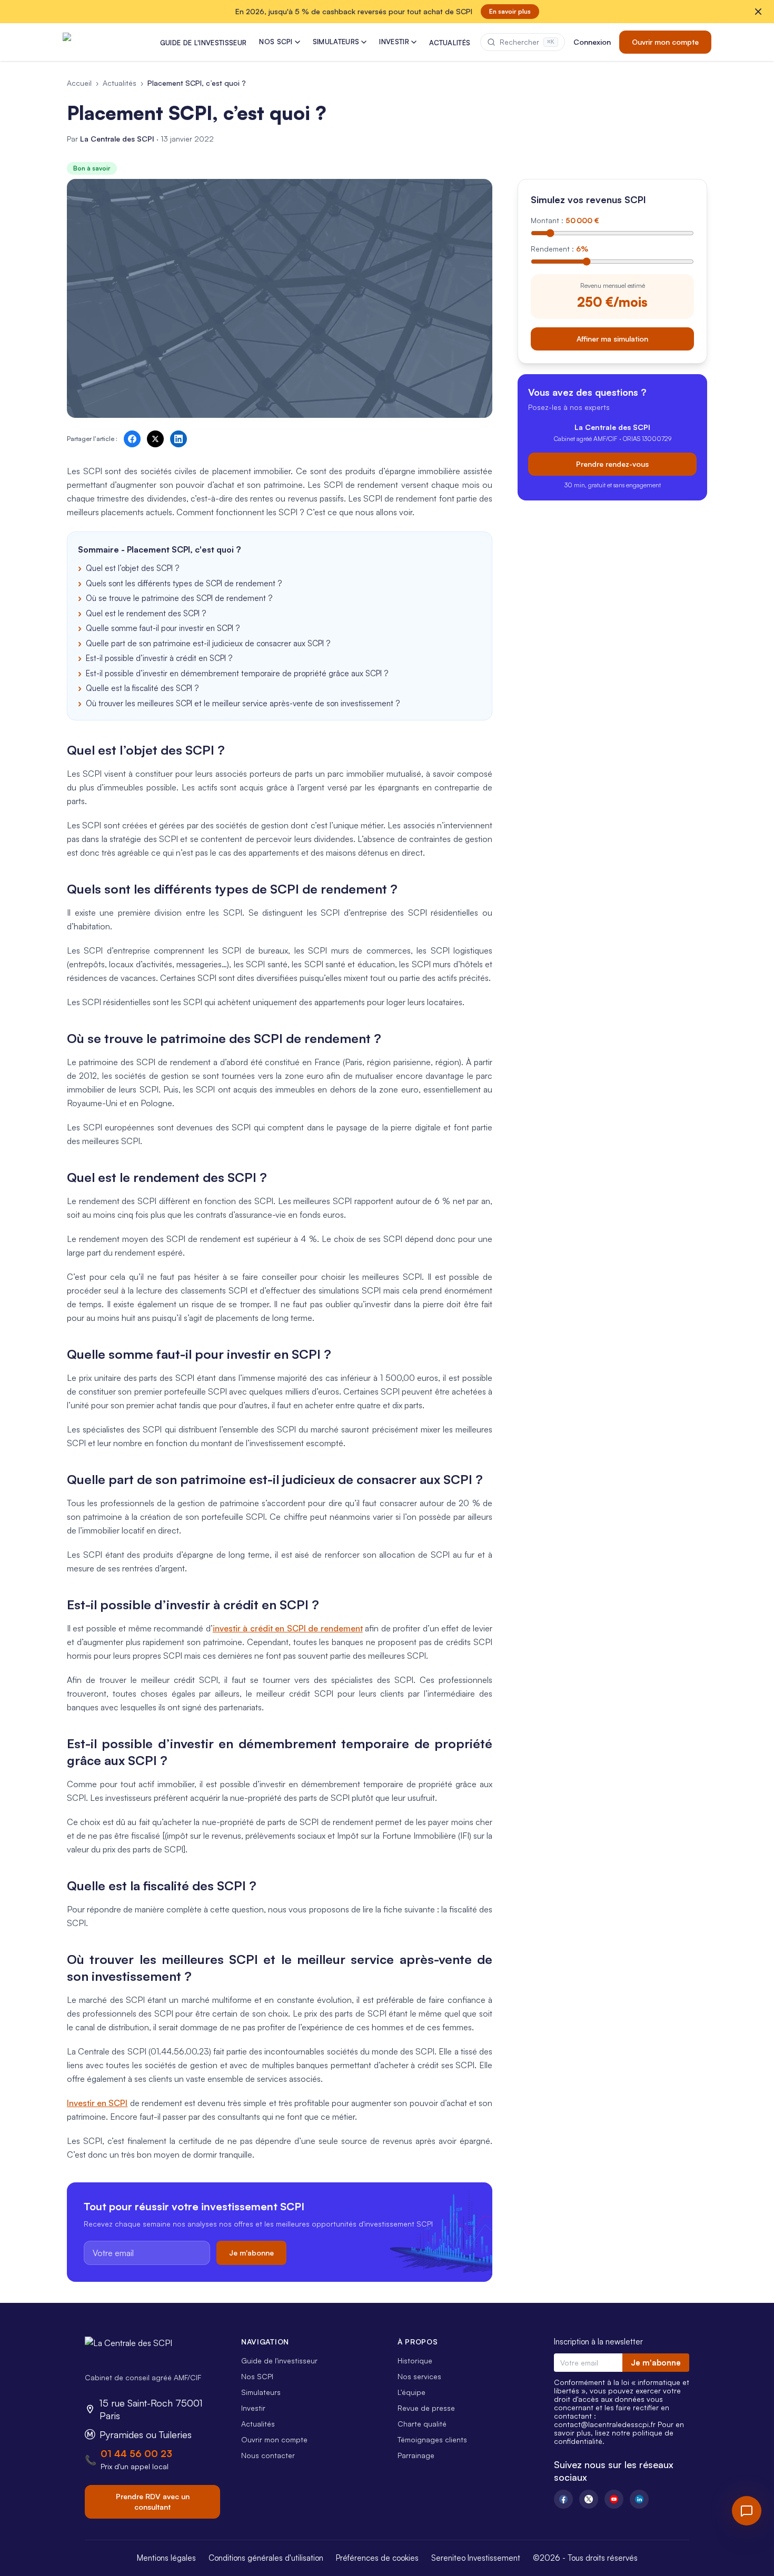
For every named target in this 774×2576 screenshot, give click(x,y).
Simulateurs (261, 2392)
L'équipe (411, 2392)
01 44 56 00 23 (136, 2453)
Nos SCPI (257, 2376)
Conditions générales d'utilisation (266, 2558)
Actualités (120, 83)
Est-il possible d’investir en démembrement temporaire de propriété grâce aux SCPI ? (237, 673)
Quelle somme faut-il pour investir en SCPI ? (163, 628)
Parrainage (416, 2455)
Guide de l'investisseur (279, 2361)
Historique (415, 2361)
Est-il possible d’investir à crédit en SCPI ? (159, 658)
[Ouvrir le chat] (747, 2511)
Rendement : (559, 249)
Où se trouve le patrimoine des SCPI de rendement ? (179, 598)
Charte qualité (422, 2424)
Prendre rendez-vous (612, 463)
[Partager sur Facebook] (132, 439)
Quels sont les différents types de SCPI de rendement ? (184, 583)
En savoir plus (510, 11)
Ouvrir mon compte (665, 42)
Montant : (565, 220)
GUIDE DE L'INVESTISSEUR (203, 43)
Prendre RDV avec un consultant (153, 2502)
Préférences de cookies (377, 2558)
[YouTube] (614, 2499)
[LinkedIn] (639, 2499)
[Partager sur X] (155, 439)
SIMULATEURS (336, 42)
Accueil (79, 83)
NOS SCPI (276, 42)
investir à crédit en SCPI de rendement (288, 1628)
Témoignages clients (432, 2439)
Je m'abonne (251, 2253)
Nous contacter (268, 2455)
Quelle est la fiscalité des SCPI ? (142, 688)
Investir (253, 2408)
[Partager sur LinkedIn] (178, 439)
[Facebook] (563, 2499)
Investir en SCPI (97, 2103)
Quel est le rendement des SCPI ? (146, 613)
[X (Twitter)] (589, 2499)
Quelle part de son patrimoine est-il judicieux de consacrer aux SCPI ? (208, 643)
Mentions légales (166, 2558)
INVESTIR (394, 42)
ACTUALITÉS (450, 43)
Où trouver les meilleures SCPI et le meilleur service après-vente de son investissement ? (243, 703)
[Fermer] (758, 12)
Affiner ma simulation (612, 338)
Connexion (592, 42)
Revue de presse (426, 2408)
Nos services (419, 2376)
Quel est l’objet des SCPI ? (132, 568)
